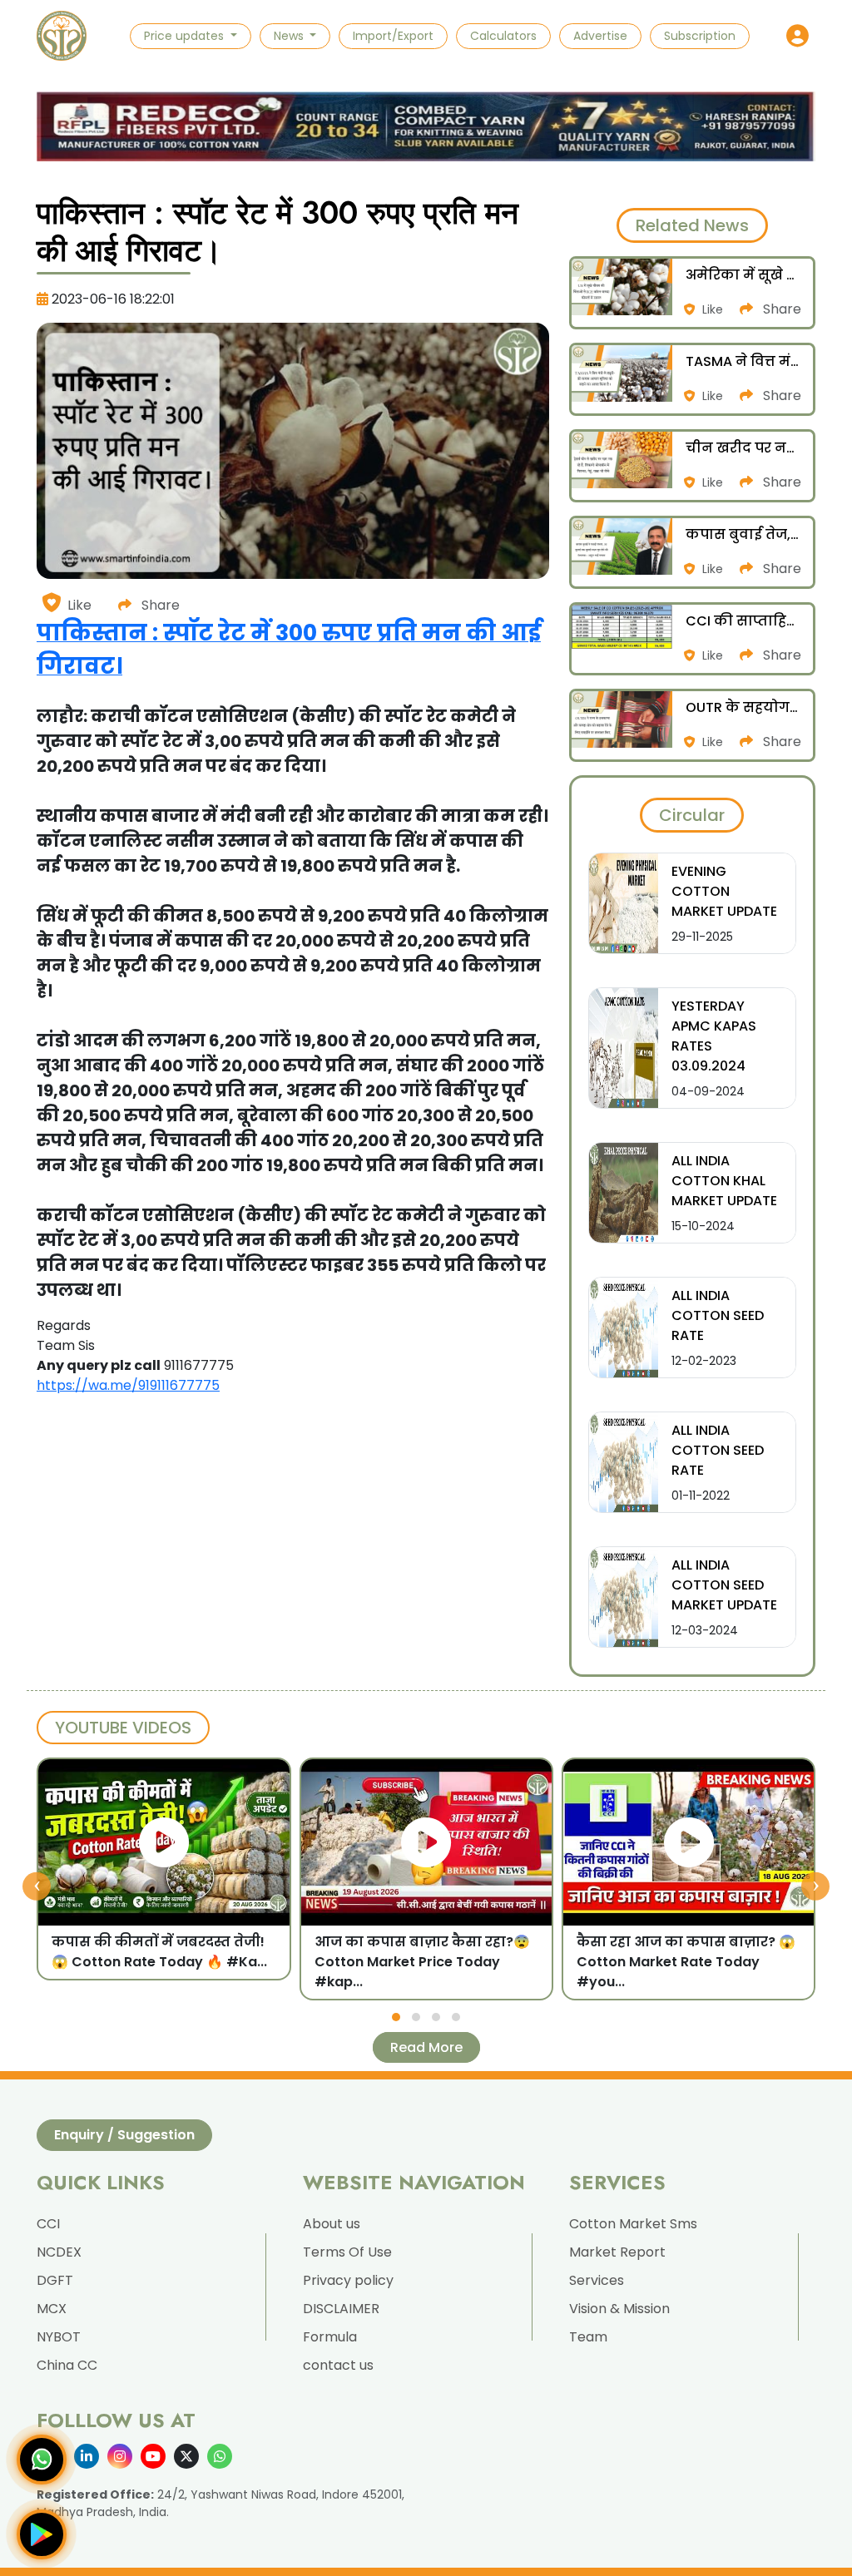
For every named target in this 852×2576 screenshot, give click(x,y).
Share (159, 605)
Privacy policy (348, 2280)
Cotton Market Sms (633, 2224)
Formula (330, 2337)
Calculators (503, 36)
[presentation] (37, 1886)
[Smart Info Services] (62, 36)
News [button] (290, 36)
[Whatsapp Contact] (42, 2460)
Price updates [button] (186, 36)
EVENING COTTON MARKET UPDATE (724, 891)
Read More (426, 2047)
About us (332, 2224)
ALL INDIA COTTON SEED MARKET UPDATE (724, 1585)
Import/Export (393, 36)
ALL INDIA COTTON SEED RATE (718, 1315)
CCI (48, 2224)
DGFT (55, 2280)
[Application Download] (42, 2534)
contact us (338, 2365)
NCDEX (59, 2252)
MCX (52, 2309)
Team (588, 2337)
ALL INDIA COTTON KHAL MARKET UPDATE (724, 1181)
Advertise (600, 36)
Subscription (700, 36)
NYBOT (59, 2337)
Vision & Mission (619, 2309)
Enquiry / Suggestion (124, 2135)
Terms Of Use (347, 2252)
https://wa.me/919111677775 (128, 1385)
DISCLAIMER (341, 2309)
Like (79, 605)
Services (597, 2280)
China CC (67, 2365)
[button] (798, 36)
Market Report (617, 2252)
